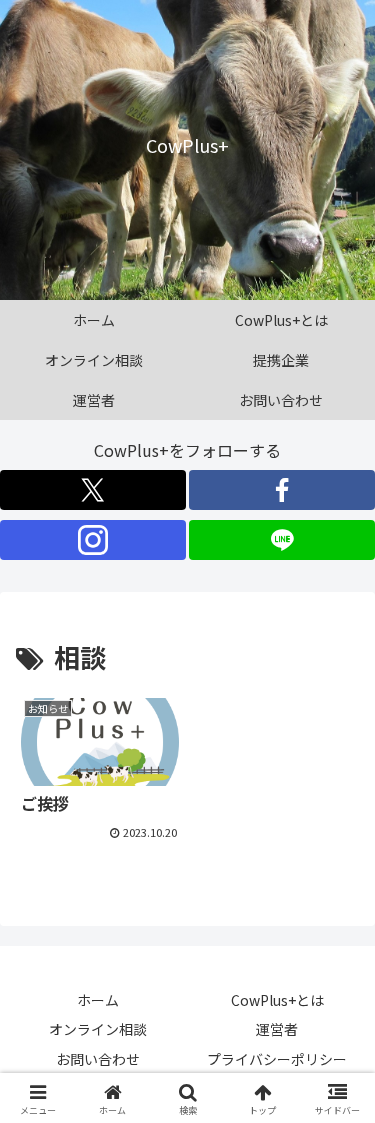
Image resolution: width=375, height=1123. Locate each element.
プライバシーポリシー (277, 1059)
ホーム (98, 1000)
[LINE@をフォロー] (282, 540)
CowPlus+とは (277, 1000)
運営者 (277, 1029)
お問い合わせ (98, 1059)
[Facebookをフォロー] (282, 490)
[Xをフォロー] (93, 490)
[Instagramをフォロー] (93, 540)
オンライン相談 (98, 1029)
